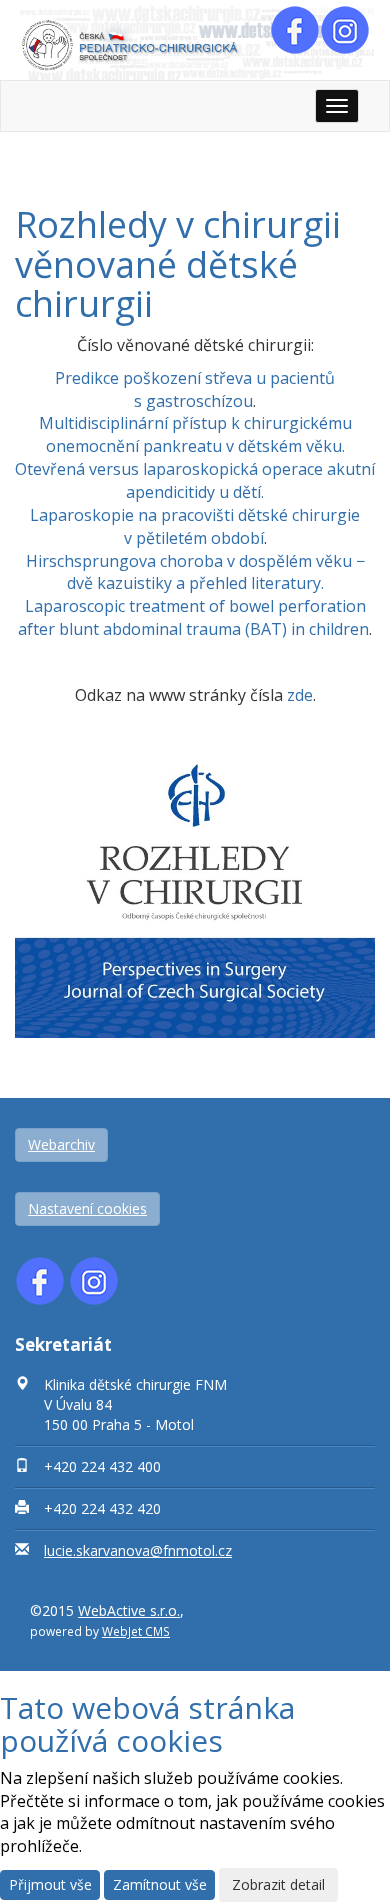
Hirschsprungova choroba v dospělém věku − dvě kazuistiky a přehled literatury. (195, 572)
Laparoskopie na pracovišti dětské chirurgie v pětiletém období (195, 526)
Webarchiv (61, 1144)
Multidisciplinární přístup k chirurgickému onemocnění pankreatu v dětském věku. (195, 434)
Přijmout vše (50, 1884)
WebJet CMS (136, 1631)
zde (300, 695)
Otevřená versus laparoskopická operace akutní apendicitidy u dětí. (195, 480)
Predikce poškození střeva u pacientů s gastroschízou (195, 389)
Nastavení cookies (87, 1208)
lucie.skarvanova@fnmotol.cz (138, 1550)
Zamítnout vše (160, 1884)
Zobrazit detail (278, 1884)
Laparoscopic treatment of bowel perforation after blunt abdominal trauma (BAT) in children (193, 617)
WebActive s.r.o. (129, 1610)
